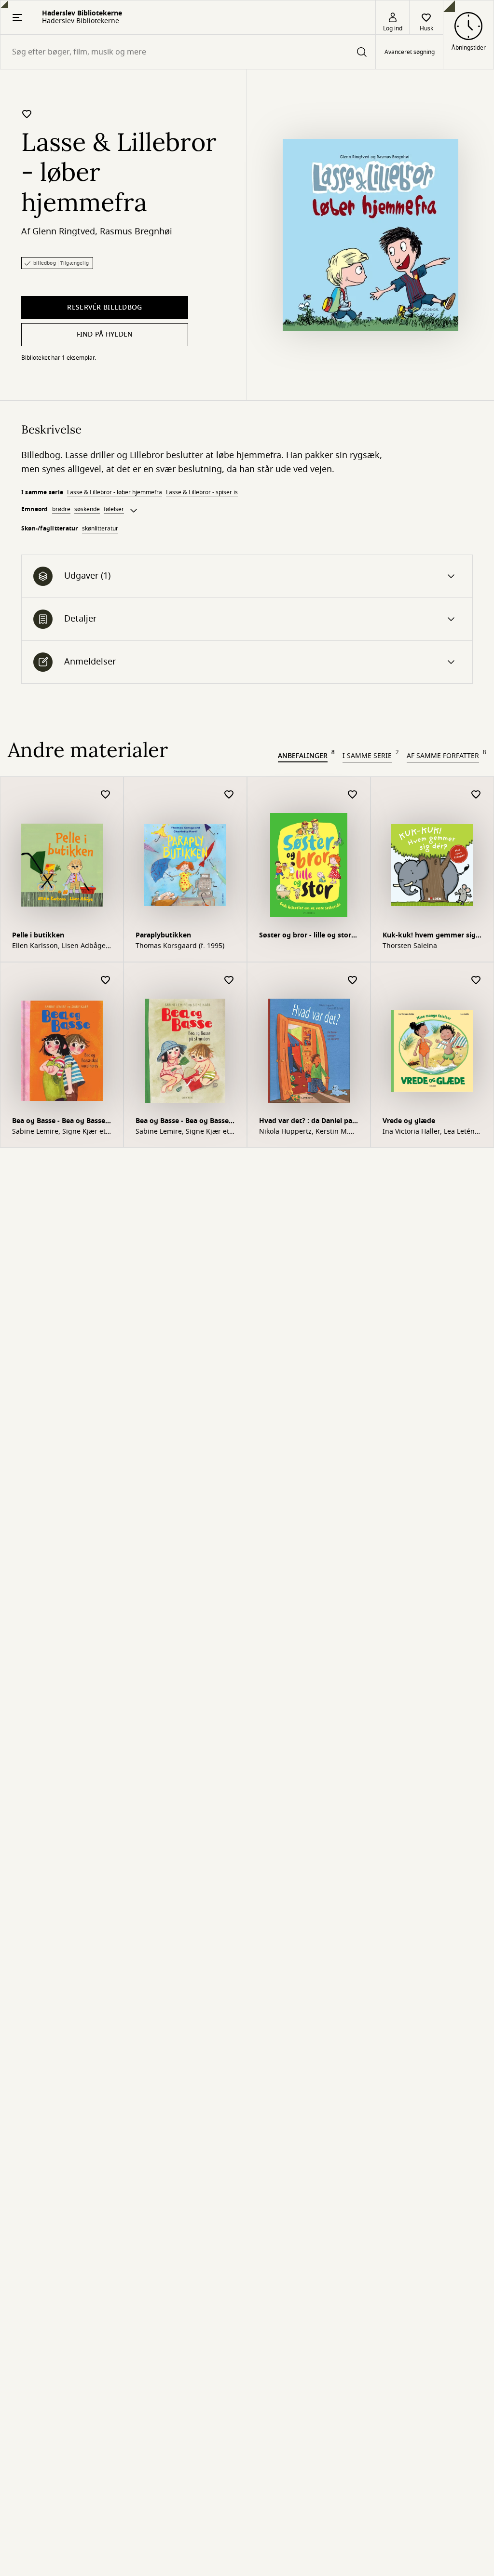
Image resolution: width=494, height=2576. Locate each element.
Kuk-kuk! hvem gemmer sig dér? (429, 936)
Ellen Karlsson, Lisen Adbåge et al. (59, 946)
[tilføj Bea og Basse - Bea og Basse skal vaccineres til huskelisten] (106, 981)
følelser (114, 509)
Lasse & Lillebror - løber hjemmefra (115, 492)
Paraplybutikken (163, 935)
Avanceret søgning (410, 52)
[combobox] (188, 52)
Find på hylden (105, 334)
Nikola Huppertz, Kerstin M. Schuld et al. (304, 1132)
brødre (61, 509)
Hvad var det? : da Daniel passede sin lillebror (309, 1122)
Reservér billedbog (104, 307)
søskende (87, 509)
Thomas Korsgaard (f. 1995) (180, 946)
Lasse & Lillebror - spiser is (202, 492)
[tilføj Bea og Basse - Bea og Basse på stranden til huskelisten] (229, 981)
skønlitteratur (100, 529)
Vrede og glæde (409, 1121)
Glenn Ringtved (64, 231)
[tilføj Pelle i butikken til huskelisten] (106, 795)
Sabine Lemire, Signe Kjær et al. (59, 1132)
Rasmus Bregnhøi (136, 231)
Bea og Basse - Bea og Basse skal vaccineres (59, 1122)
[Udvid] (134, 511)
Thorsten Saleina (410, 946)
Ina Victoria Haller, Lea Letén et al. (429, 1132)
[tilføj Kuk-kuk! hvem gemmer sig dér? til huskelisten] (476, 795)
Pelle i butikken (38, 935)
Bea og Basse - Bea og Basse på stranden (182, 1122)
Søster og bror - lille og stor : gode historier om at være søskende (307, 936)
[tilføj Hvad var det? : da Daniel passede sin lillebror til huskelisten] (353, 981)
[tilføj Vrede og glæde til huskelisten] (476, 981)
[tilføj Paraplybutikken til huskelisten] (229, 795)
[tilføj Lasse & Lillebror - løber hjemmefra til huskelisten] (27, 114)
